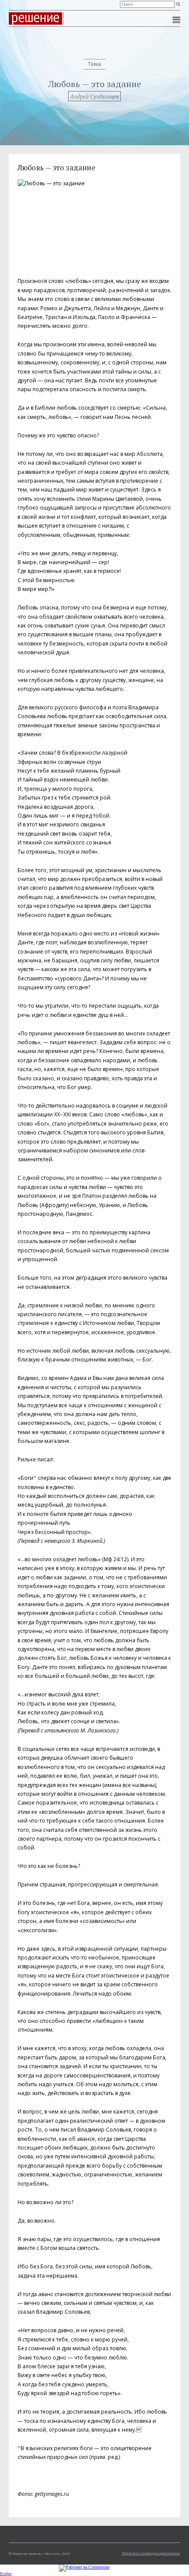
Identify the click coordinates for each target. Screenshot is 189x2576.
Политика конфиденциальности (151, 2553)
